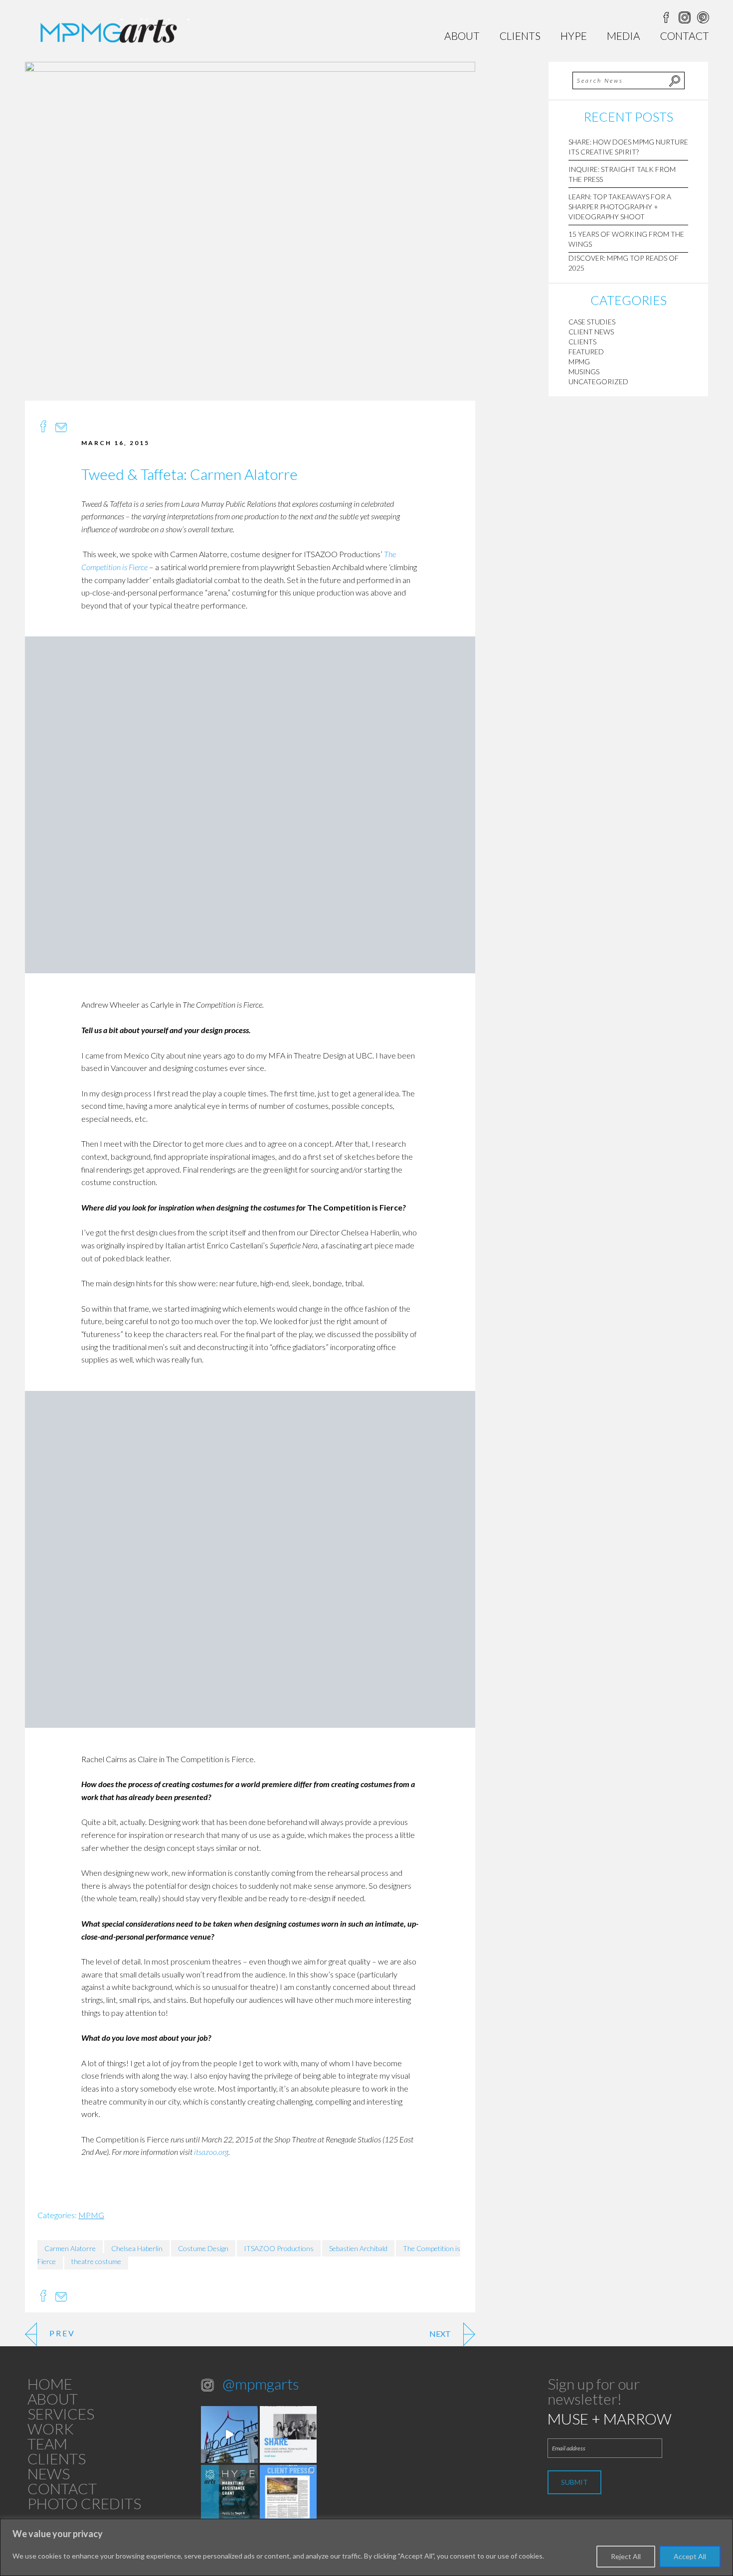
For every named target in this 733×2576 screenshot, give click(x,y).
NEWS (49, 2473)
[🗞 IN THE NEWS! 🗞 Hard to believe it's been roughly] (288, 2493)
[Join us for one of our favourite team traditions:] (229, 2434)
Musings (584, 372)
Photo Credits (84, 2503)
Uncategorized (598, 381)
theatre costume (96, 2261)
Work (51, 2428)
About (462, 36)
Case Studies (592, 322)
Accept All (690, 2556)
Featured (586, 352)
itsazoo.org (211, 2152)
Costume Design (203, 2248)
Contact (685, 36)
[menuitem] (462, 36)
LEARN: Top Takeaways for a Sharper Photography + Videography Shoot (620, 207)
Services (61, 2414)
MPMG (91, 2215)
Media (624, 36)
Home (50, 2384)
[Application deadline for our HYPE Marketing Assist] (229, 2493)
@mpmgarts (261, 2384)
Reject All (626, 2556)
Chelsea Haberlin (137, 2248)
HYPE (574, 36)
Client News (591, 332)
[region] (366, 2547)
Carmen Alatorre (70, 2248)
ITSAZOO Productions (279, 2248)
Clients (520, 36)
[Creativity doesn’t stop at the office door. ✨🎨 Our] (288, 2434)
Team (47, 2443)
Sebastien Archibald (358, 2248)
